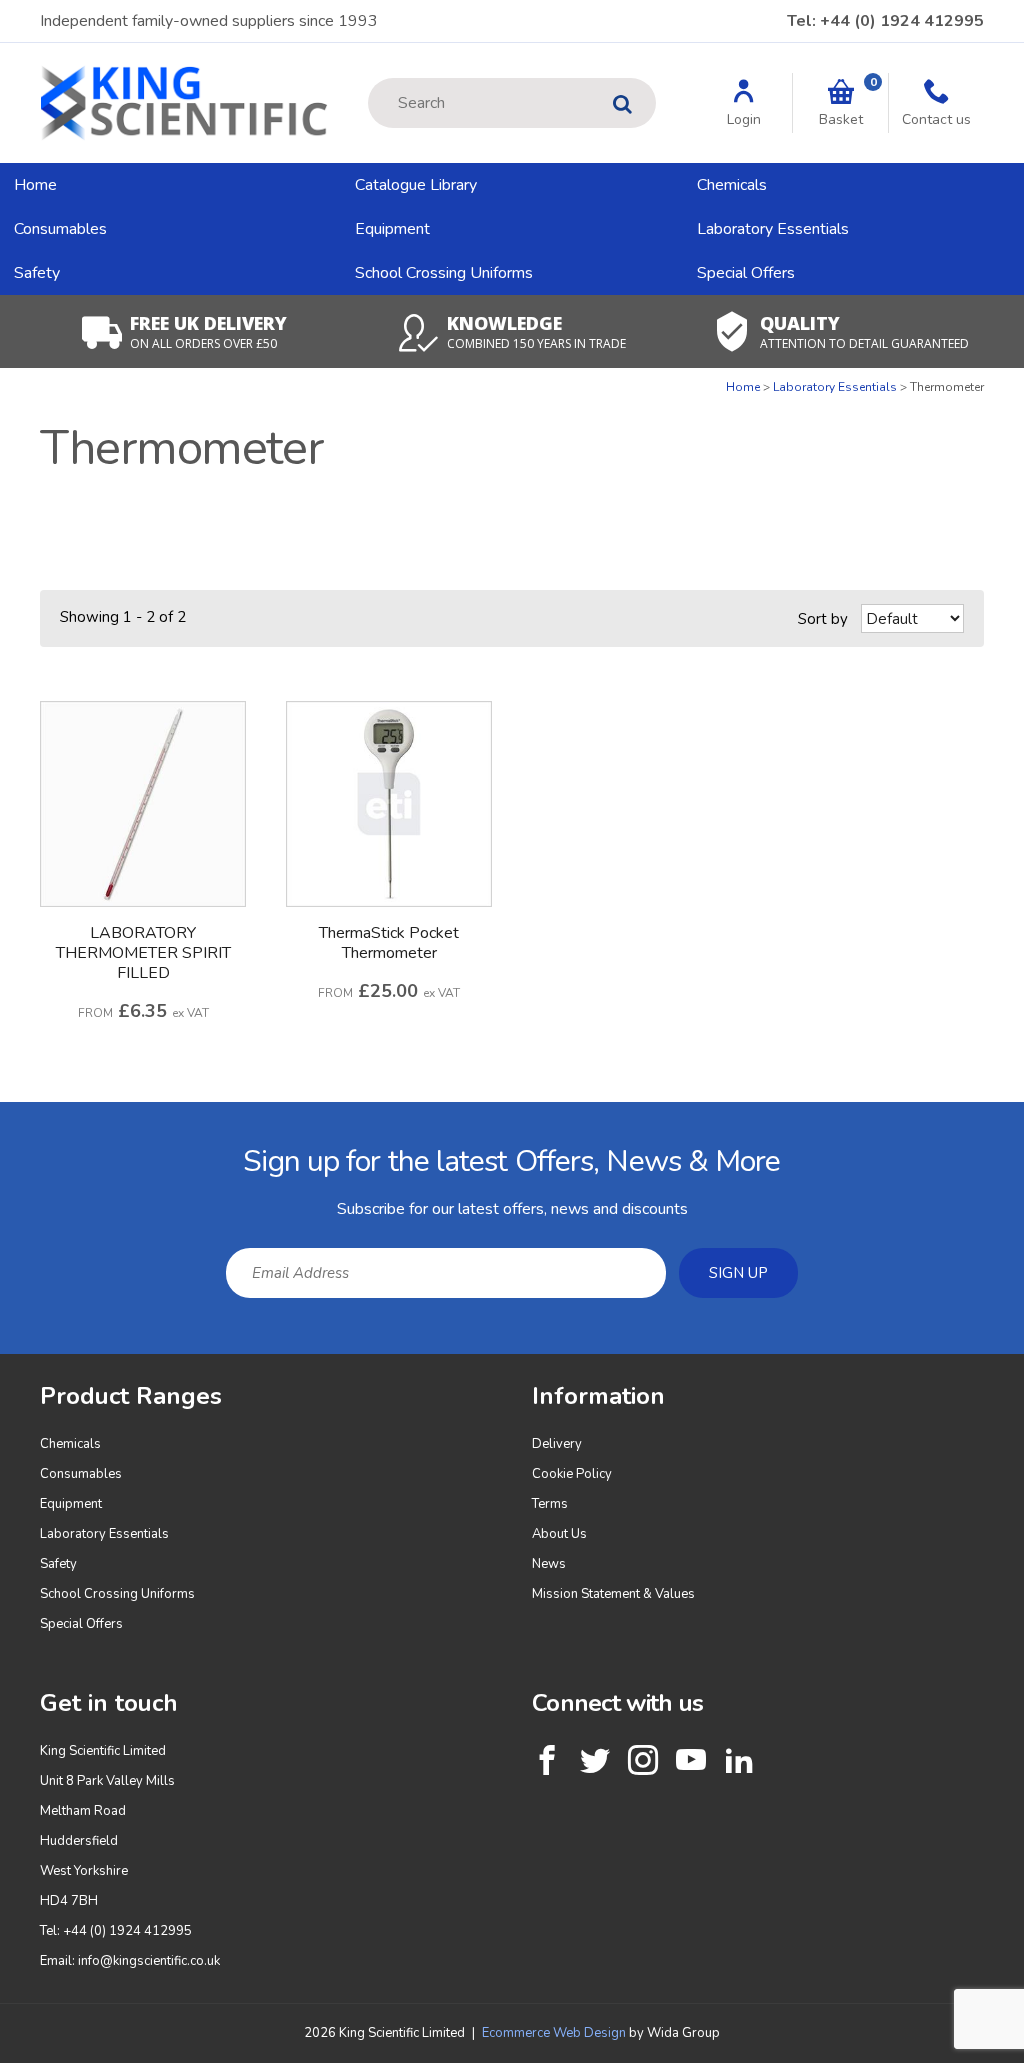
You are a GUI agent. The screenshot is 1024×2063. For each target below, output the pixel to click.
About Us (559, 1534)
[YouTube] (691, 1760)
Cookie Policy (572, 1474)
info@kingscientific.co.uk (149, 1961)
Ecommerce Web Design (554, 2033)
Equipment (392, 229)
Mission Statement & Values (613, 1594)
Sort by (823, 619)
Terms (550, 1504)
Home (35, 185)
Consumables (60, 229)
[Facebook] (547, 1760)
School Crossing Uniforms (444, 273)
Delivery (557, 1444)
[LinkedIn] (739, 1760)
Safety (37, 273)
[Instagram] (643, 1760)
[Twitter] (595, 1760)
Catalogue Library (416, 185)
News (549, 1564)
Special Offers (746, 273)
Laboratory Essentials (773, 229)
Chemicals (732, 185)
